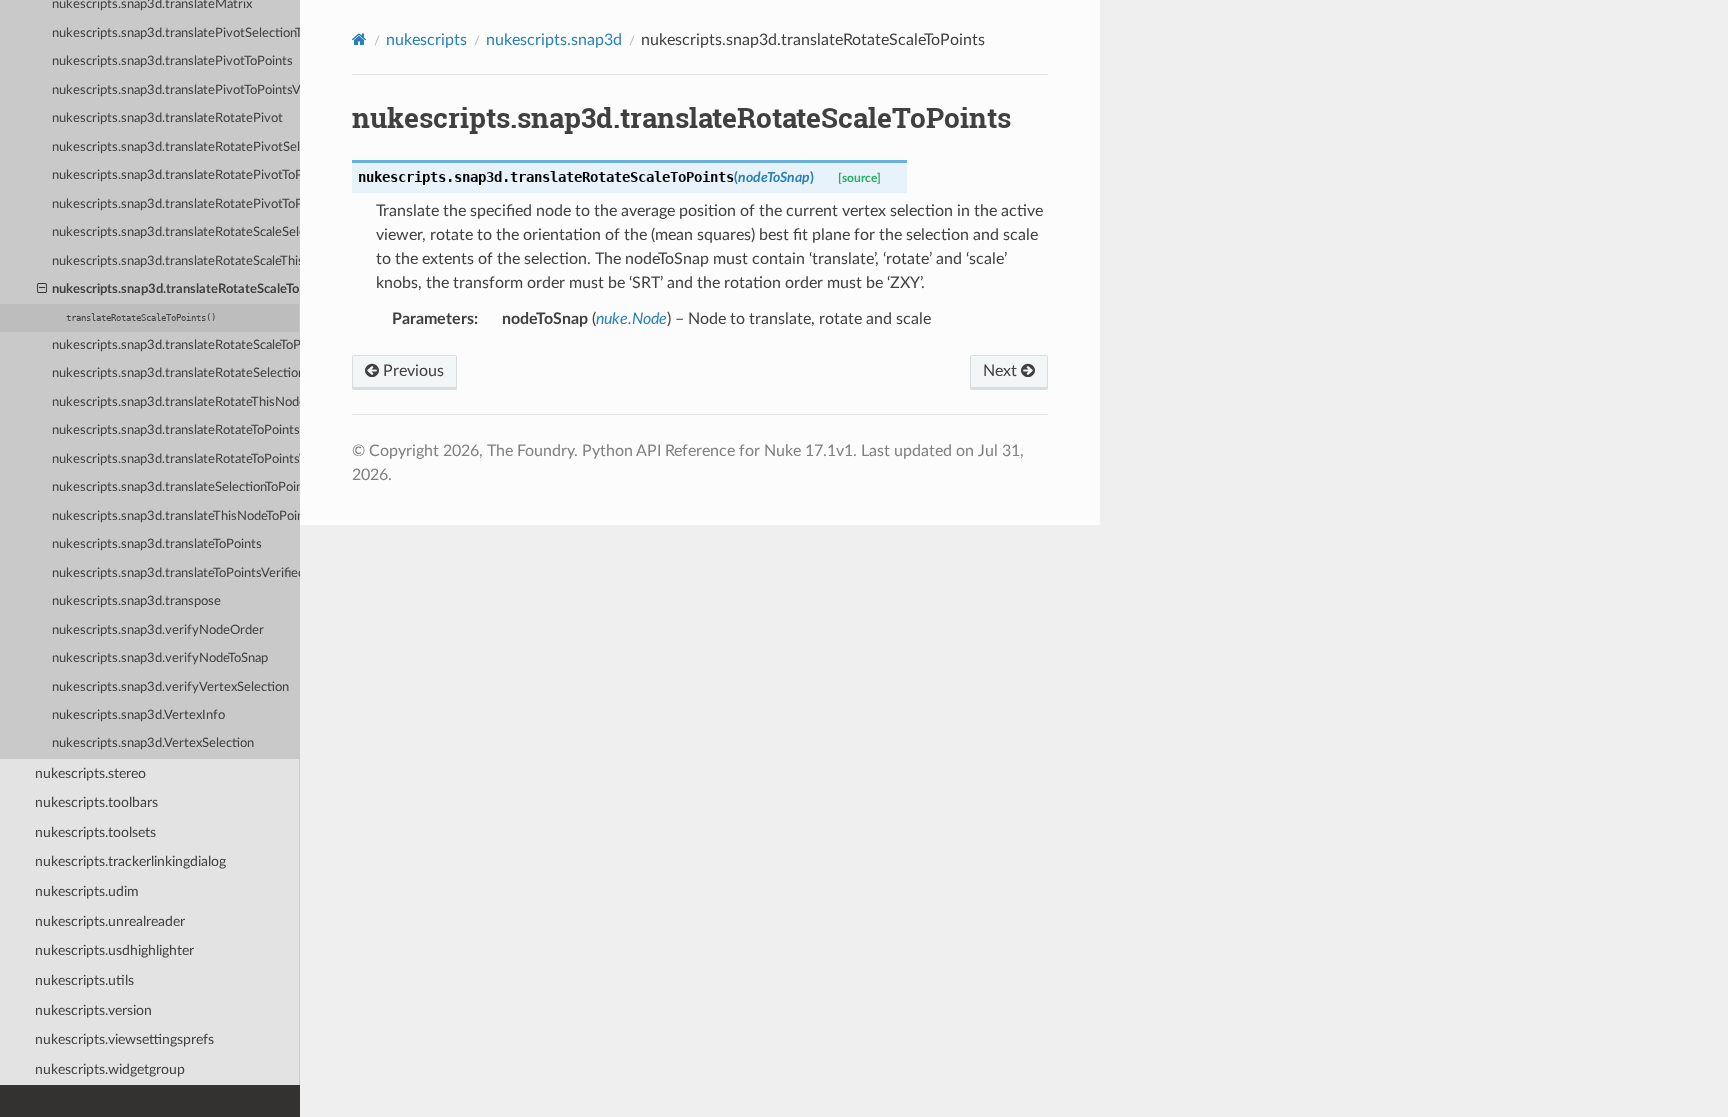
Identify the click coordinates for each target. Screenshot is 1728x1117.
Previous (411, 371)
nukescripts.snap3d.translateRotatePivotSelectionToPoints (176, 147)
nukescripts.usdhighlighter (114, 950)
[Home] (359, 39)
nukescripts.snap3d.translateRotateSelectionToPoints (176, 373)
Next (1002, 371)
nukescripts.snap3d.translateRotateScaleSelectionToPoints (176, 232)
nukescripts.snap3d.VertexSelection (153, 743)
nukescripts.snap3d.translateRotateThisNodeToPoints (176, 402)
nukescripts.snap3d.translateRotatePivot (167, 118)
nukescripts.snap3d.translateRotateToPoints (176, 430)
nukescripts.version (93, 1010)
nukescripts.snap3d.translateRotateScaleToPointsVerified (176, 345)
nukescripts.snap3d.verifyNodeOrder (158, 630)
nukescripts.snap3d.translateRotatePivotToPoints (176, 175)
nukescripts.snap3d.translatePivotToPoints (172, 61)
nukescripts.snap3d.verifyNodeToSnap (160, 658)
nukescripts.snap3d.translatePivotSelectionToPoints (176, 33)
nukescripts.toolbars (96, 802)
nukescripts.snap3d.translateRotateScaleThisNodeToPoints (176, 261)
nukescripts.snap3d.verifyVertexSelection (170, 687)
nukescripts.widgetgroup (110, 1069)
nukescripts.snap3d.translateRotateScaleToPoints (176, 289)
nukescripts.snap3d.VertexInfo (138, 715)
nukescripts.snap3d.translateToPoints (157, 544)
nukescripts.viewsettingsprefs (124, 1039)
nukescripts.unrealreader (110, 921)
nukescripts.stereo (90, 773)
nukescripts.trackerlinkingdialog (130, 861)
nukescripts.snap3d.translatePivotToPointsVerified (176, 90)
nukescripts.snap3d (554, 40)
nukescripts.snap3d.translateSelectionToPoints (176, 487)
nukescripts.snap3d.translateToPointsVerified (176, 573)
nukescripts (426, 40)
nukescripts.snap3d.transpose (136, 601)
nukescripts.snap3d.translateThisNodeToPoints (176, 516)
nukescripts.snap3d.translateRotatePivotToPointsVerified (176, 204)
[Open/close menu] (42, 290)
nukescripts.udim (87, 891)
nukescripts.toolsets (95, 832)
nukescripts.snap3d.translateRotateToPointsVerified (176, 459)
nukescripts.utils (84, 980)
